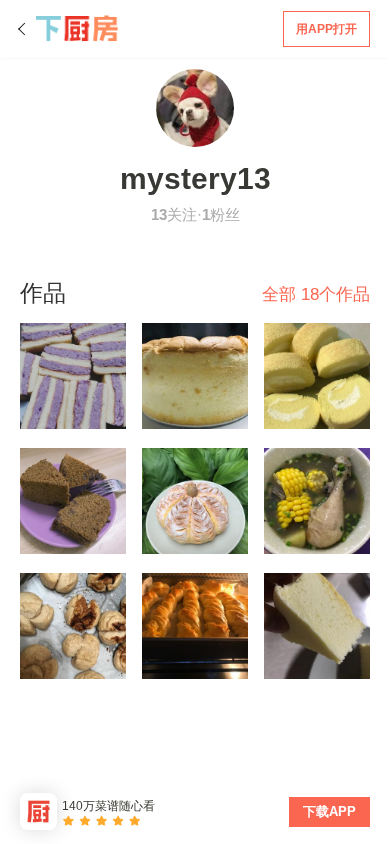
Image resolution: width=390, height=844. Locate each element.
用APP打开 (326, 29)
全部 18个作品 (316, 294)
